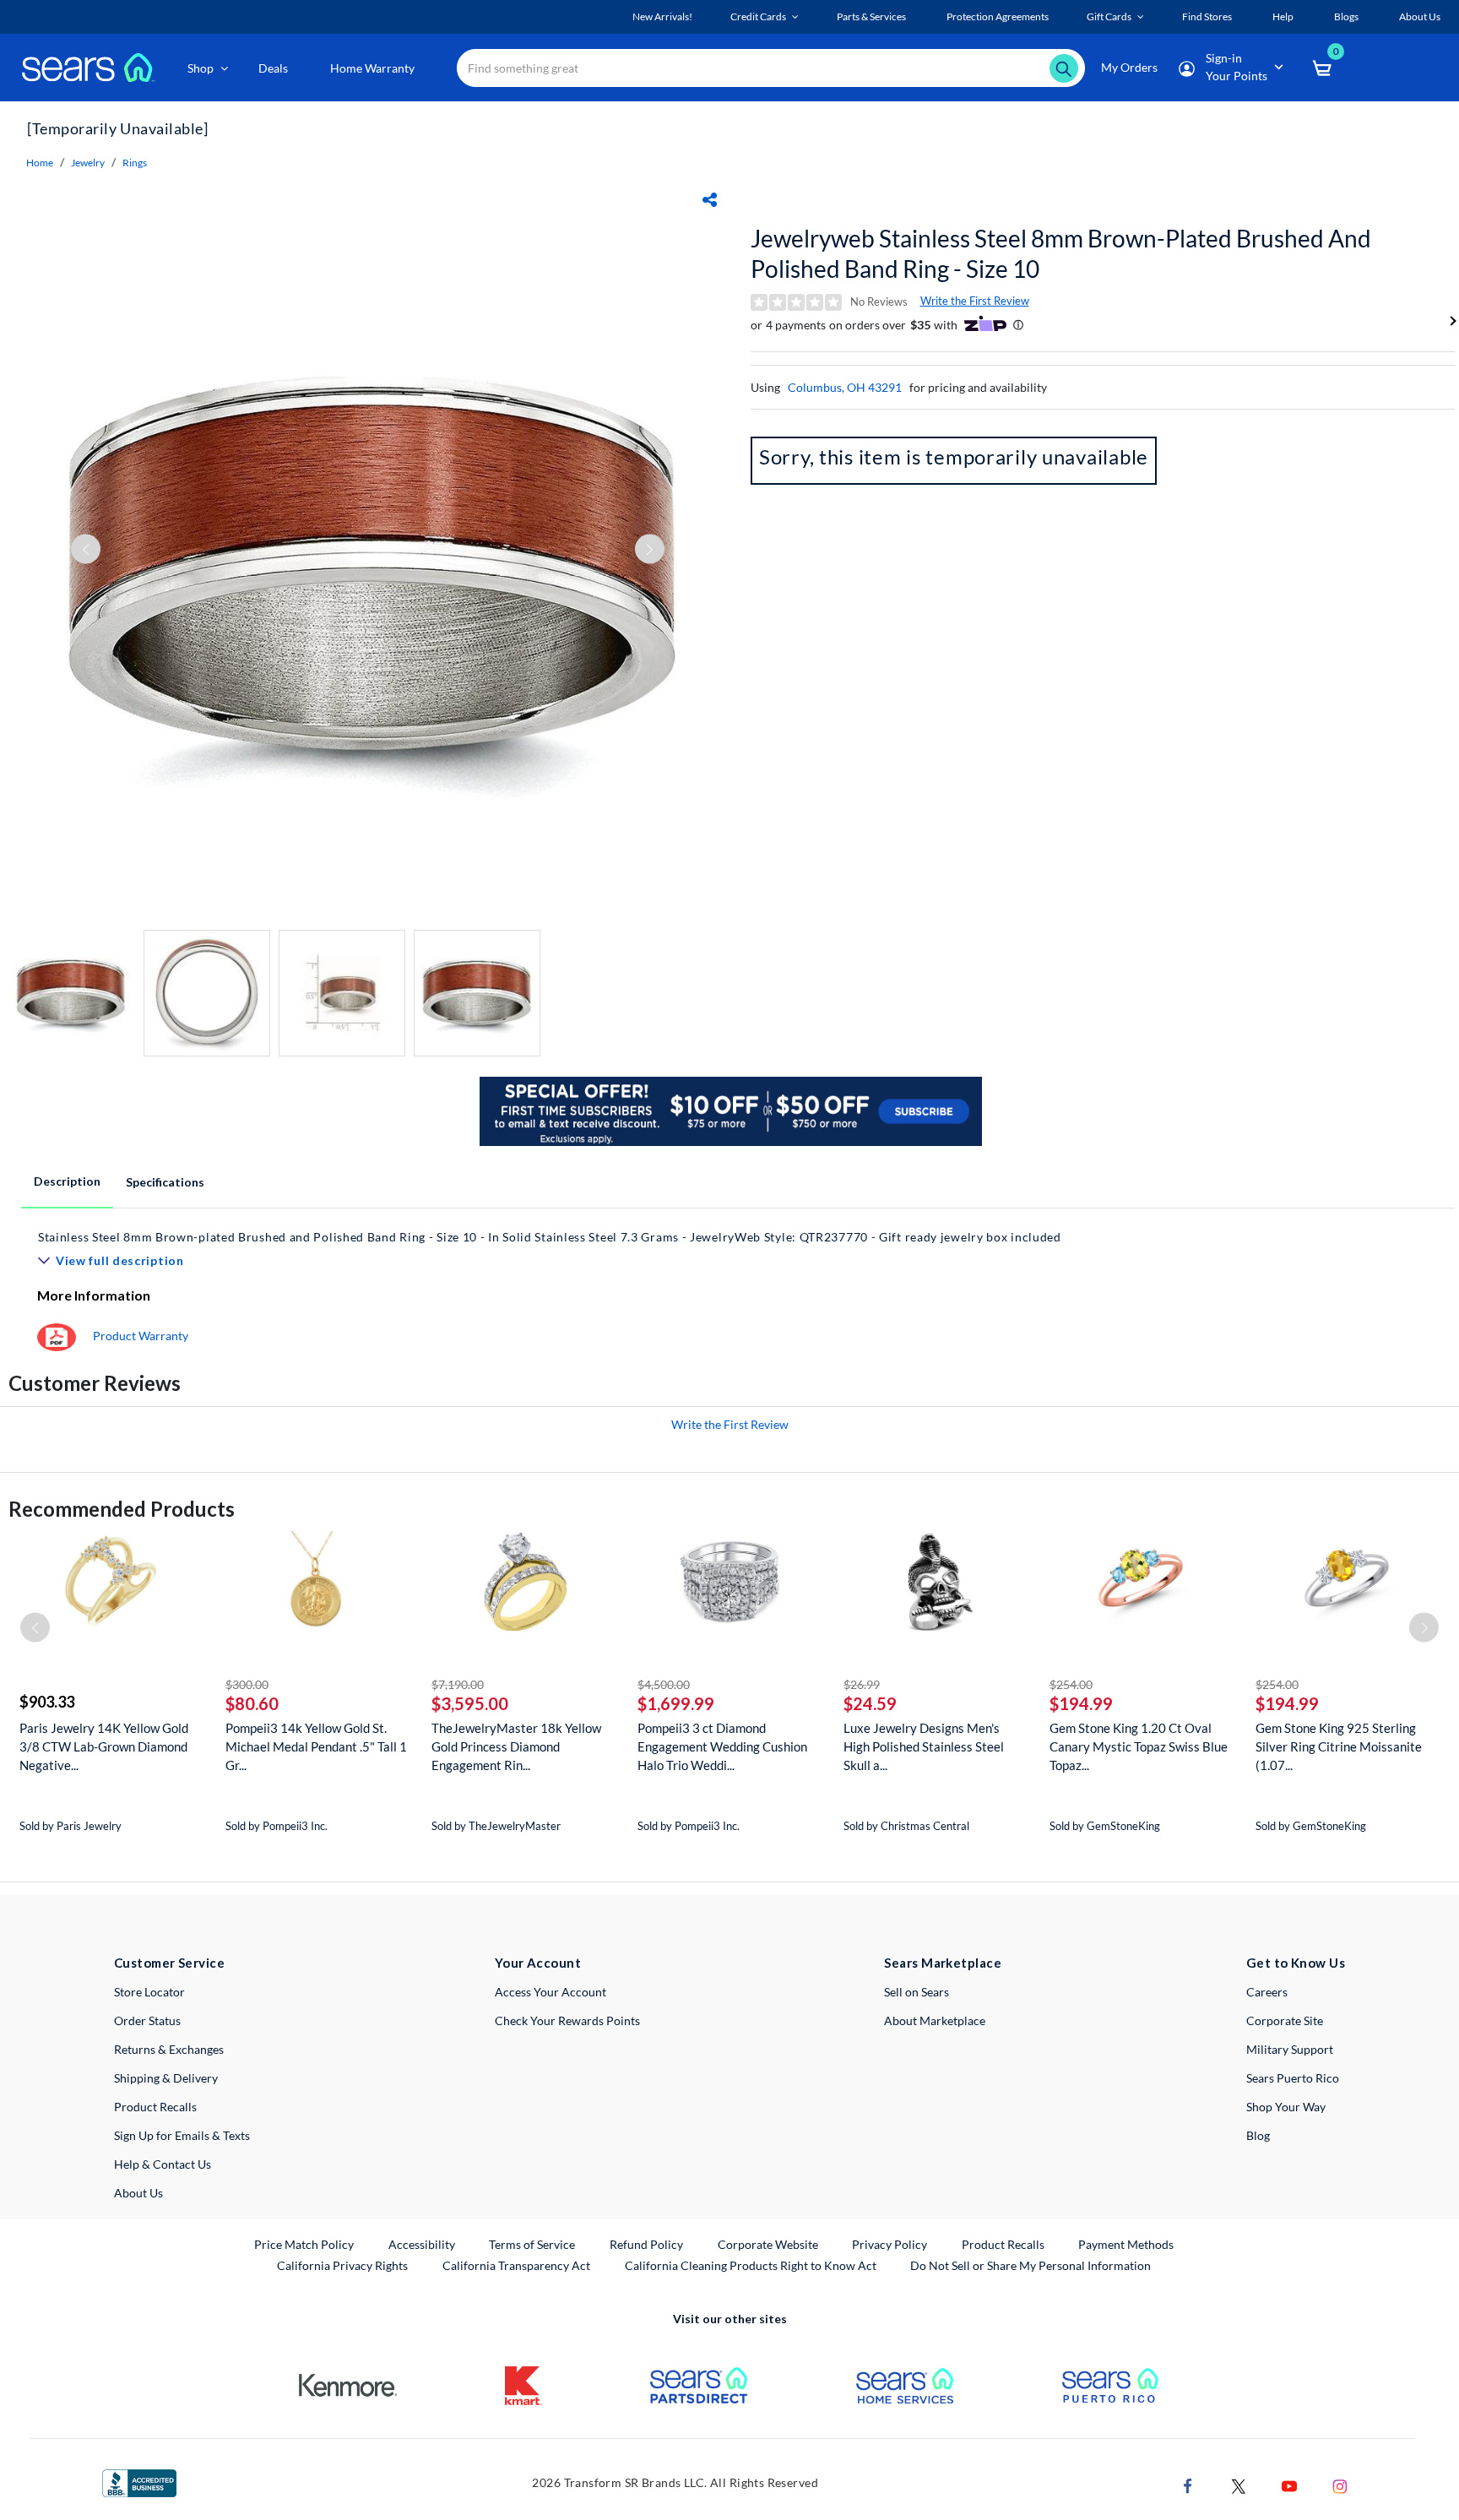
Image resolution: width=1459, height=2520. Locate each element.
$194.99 (1081, 1703)
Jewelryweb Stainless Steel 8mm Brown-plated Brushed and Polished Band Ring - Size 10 (1061, 253)
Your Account (538, 1963)
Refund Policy (646, 2244)
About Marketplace (935, 2020)
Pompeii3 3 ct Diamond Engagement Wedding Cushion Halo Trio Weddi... (722, 1746)
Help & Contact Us (163, 2164)
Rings (135, 163)
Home (40, 163)
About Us (138, 2193)
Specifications (165, 1182)
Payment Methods (1126, 2244)
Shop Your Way (1286, 2107)
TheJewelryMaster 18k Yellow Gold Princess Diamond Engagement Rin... (516, 1746)
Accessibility (422, 2244)
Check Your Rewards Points (567, 2020)
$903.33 (47, 1702)
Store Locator (149, 1992)
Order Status (147, 2020)
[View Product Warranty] (57, 1336)
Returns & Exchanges (169, 2049)
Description (67, 1181)
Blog (1258, 2135)
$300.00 (247, 1684)
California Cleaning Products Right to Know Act (751, 2265)
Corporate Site (1285, 2020)
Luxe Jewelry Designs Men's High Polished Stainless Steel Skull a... (924, 1746)
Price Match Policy (304, 2244)
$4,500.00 (664, 1684)
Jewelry (88, 163)
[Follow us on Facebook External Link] (1188, 2484)
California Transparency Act (516, 2265)
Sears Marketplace (943, 1963)
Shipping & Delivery (166, 2078)
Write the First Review (975, 301)
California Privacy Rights (342, 2265)
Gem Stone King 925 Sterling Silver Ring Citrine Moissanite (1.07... (1339, 1746)
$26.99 (862, 1684)
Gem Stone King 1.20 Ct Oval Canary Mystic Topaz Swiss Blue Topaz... (1139, 1746)
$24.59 (870, 1703)
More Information (94, 1295)
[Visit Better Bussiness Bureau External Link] (139, 2482)
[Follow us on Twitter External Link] (1239, 2484)
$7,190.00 (458, 1684)
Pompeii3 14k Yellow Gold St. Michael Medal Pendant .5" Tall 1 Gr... (316, 1746)
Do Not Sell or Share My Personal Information (1031, 2265)
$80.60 (252, 1703)
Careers (1267, 1992)
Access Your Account (551, 1992)
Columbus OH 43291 (845, 387)
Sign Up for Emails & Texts (182, 2135)
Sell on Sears (917, 1992)
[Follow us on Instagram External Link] (1340, 2484)
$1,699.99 (676, 1703)
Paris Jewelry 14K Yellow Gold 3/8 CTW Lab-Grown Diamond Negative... (104, 1746)
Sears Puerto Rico (1293, 2078)
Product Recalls (155, 2107)
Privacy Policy (890, 2244)
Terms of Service (532, 2244)
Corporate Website (769, 2244)
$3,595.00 (470, 1703)
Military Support (1290, 2049)
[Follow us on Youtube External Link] (1289, 2484)
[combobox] (771, 68)
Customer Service (169, 1963)
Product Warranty (141, 1336)
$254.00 (1071, 1684)
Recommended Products (122, 1509)
